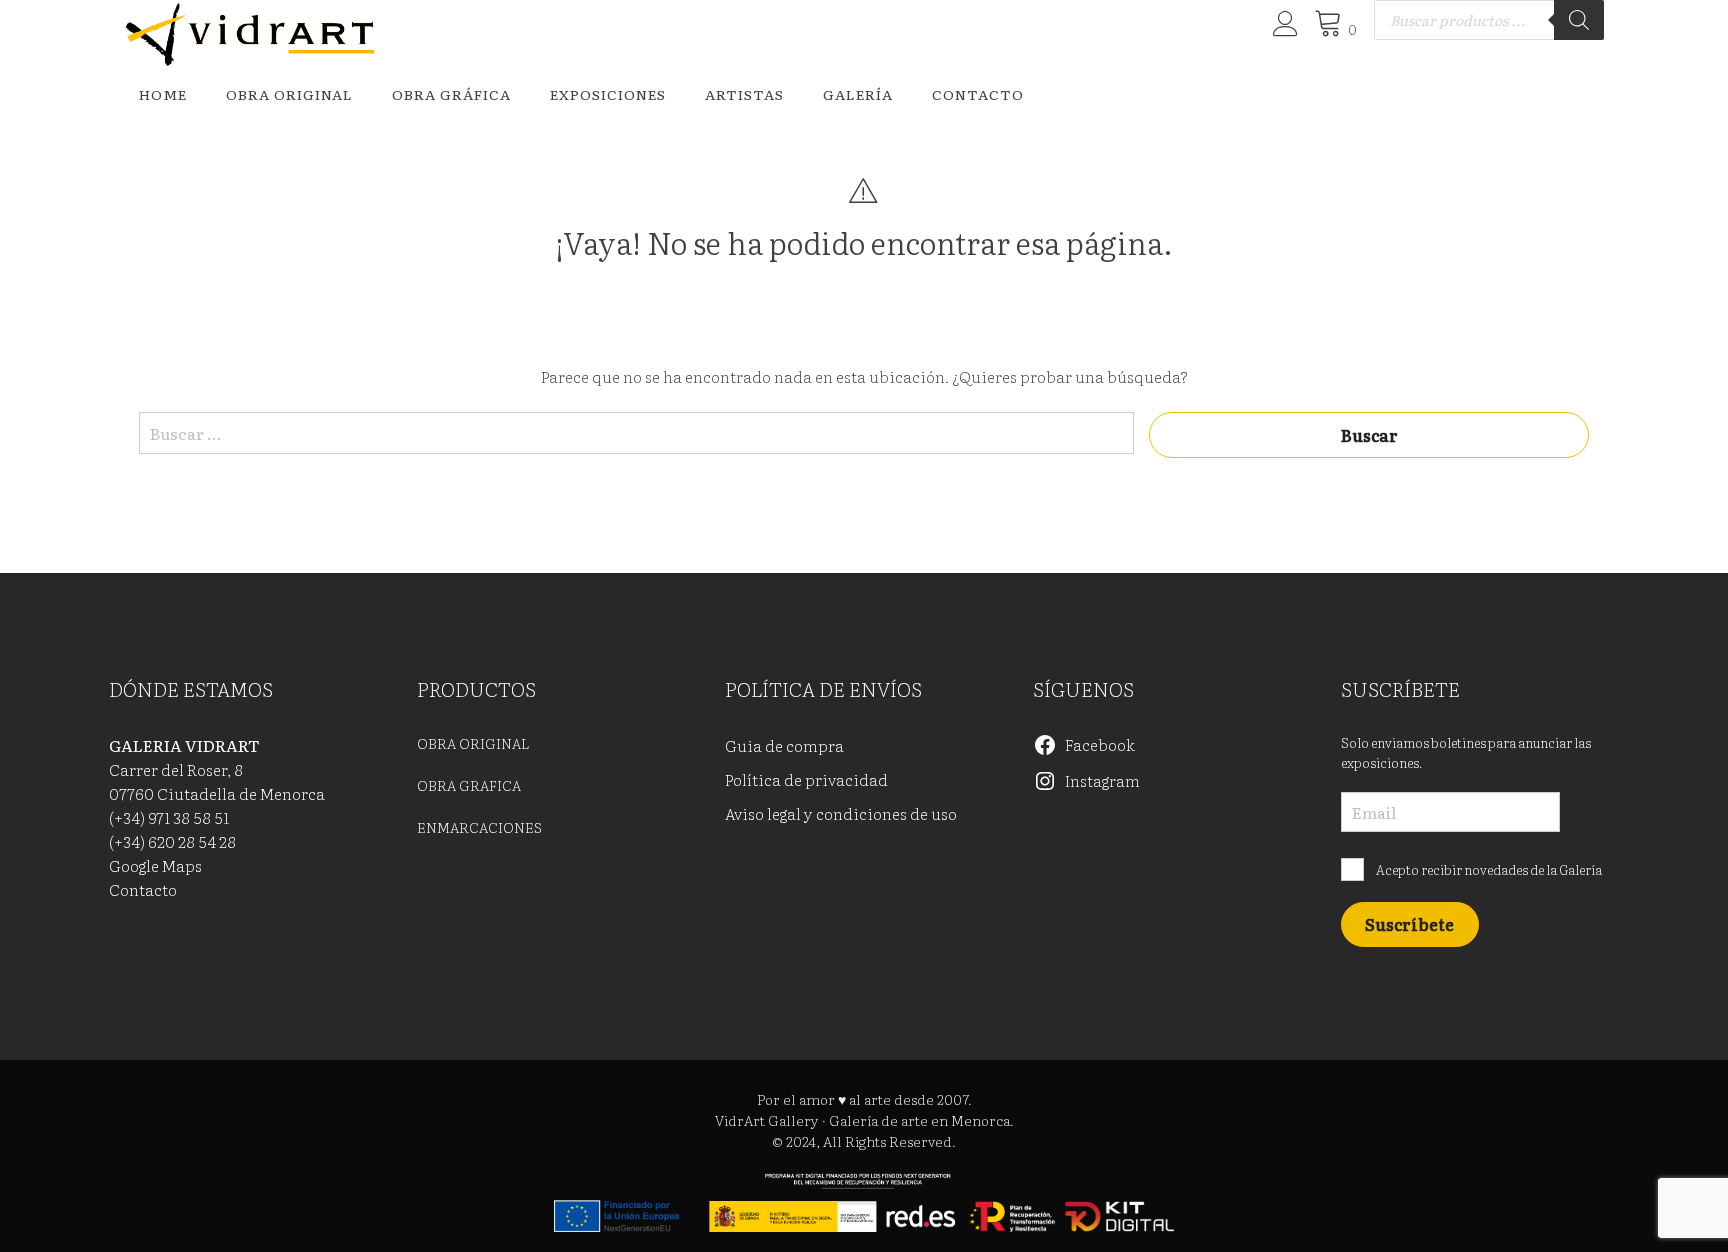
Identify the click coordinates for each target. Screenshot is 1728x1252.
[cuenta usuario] (1282, 29)
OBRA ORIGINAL (289, 94)
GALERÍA (858, 94)
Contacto (978, 94)
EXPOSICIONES (608, 94)
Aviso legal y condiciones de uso (841, 813)
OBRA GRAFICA (469, 785)
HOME (163, 94)
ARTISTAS (744, 94)
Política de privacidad (806, 779)
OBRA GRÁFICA (451, 94)
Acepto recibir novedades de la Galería (1488, 869)
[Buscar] (1579, 20)
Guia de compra (784, 745)
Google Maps (155, 865)
